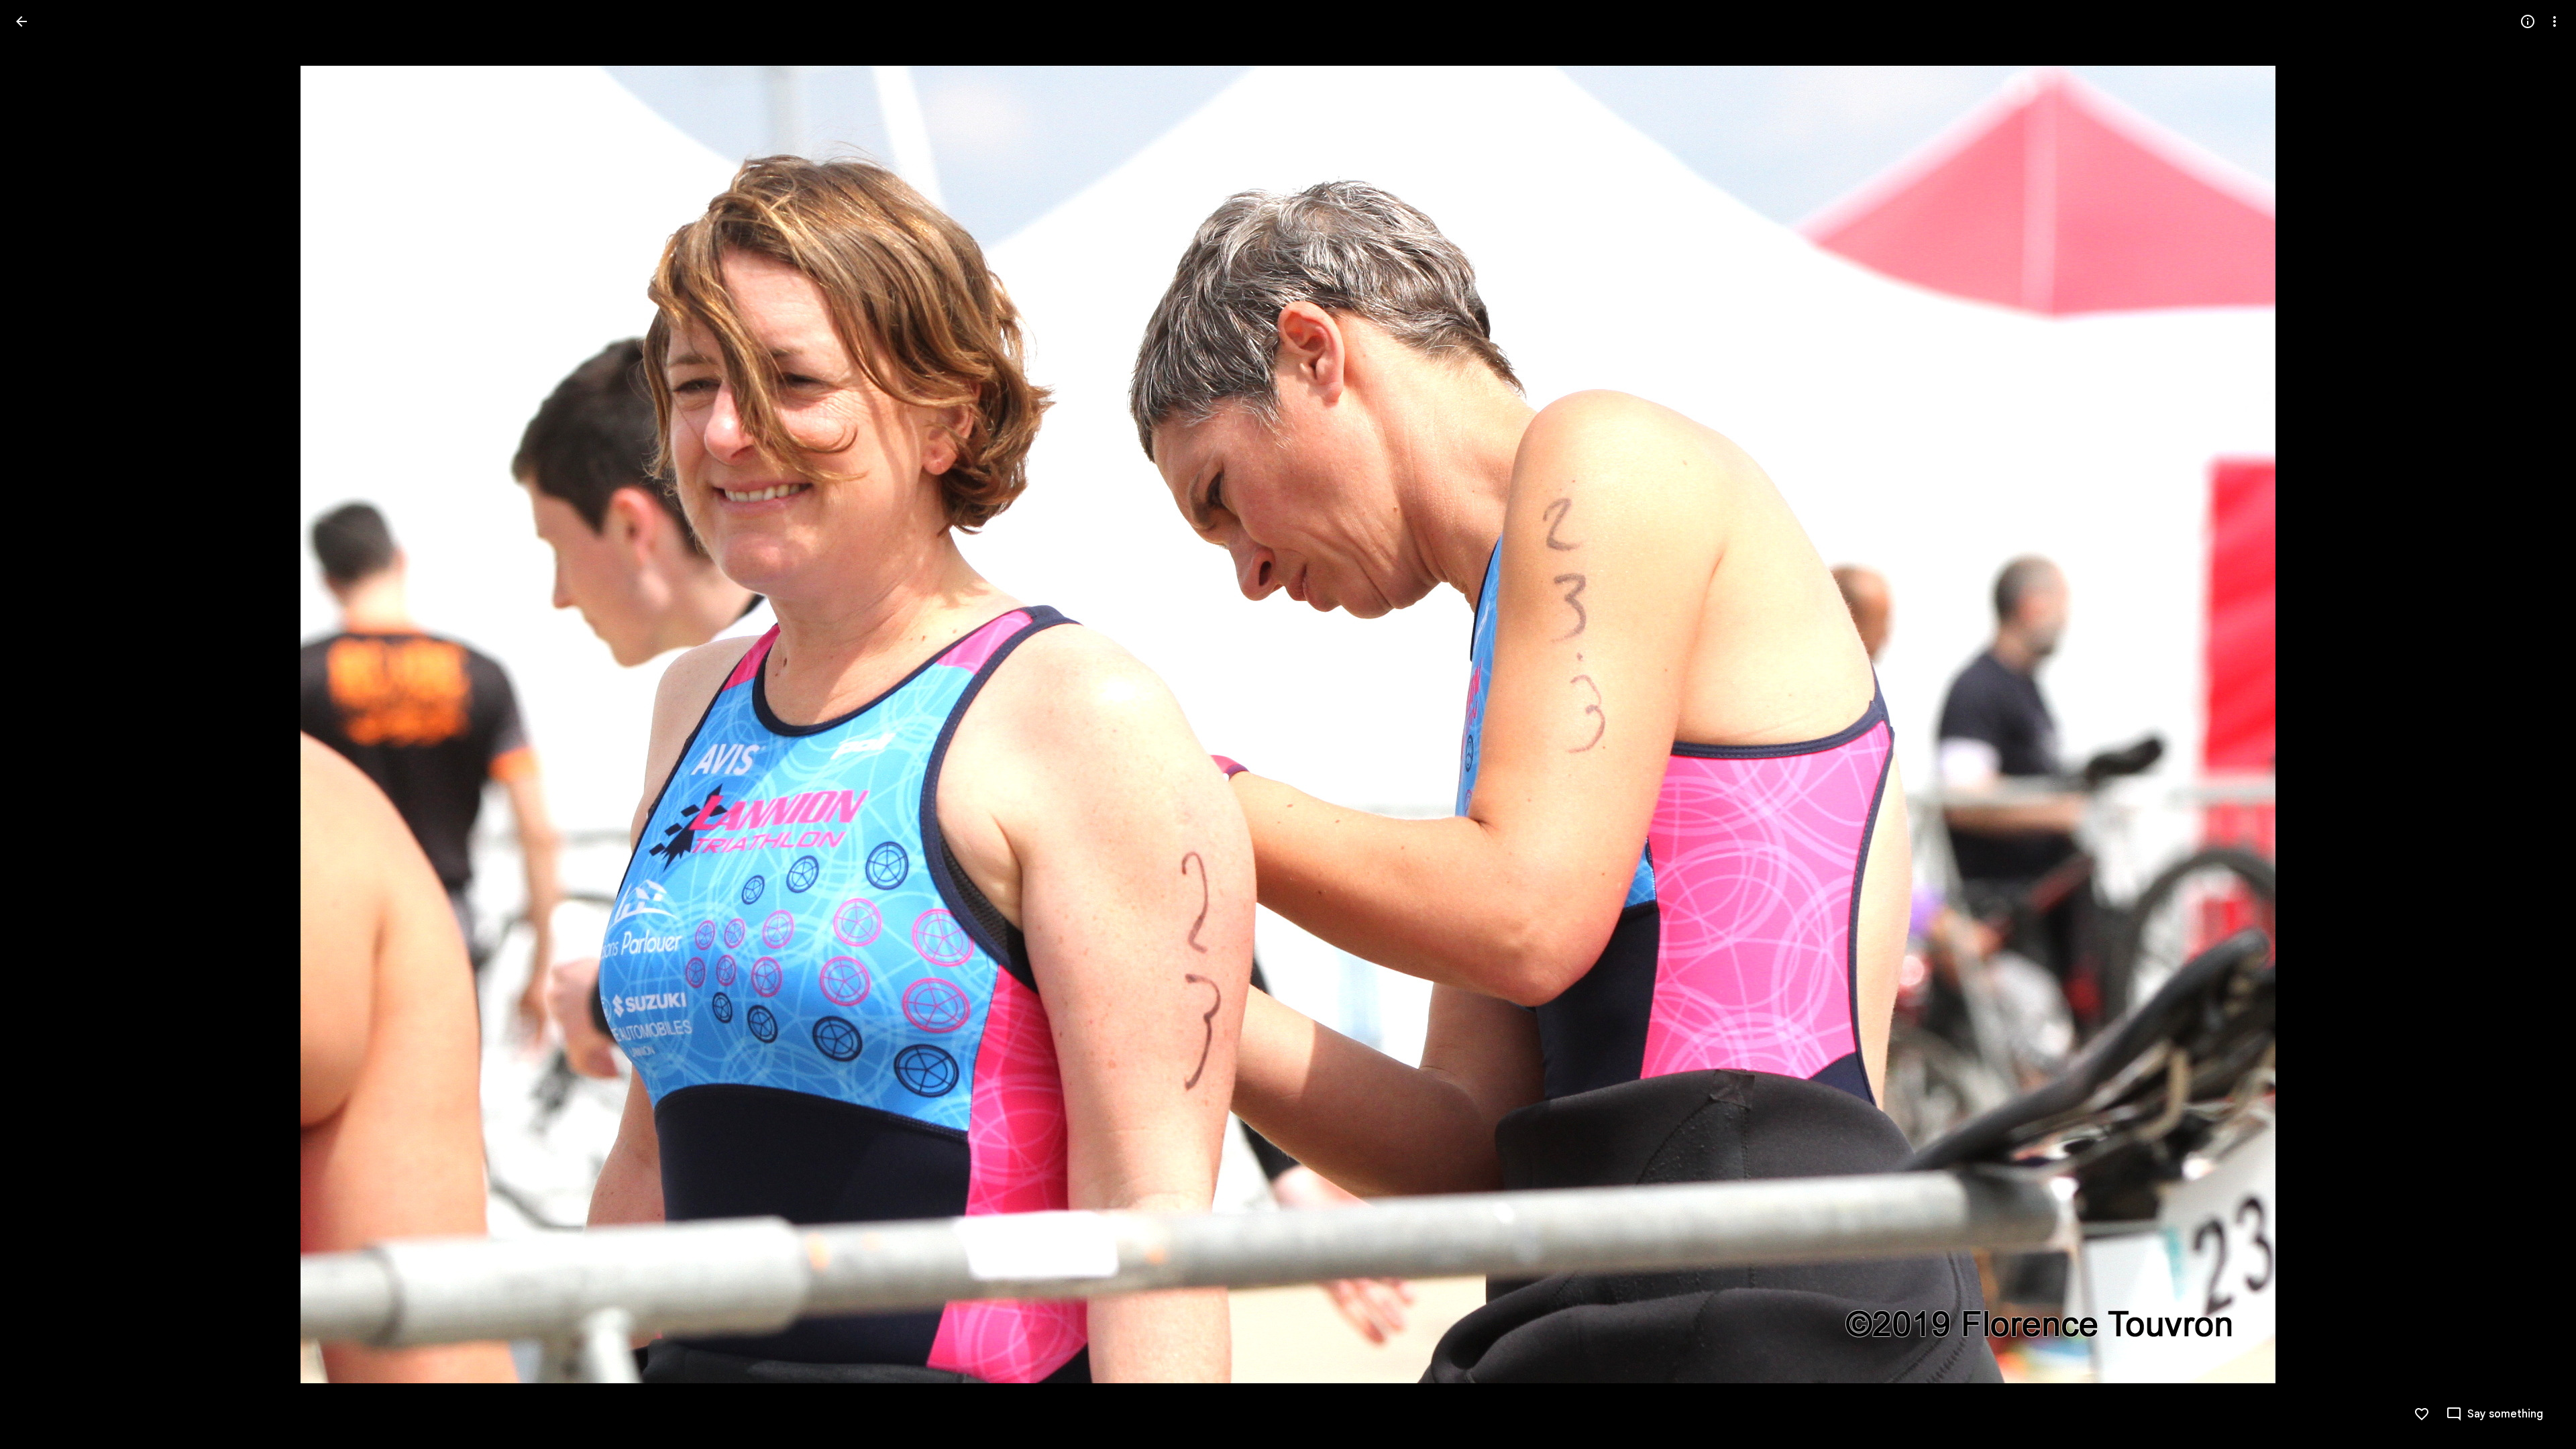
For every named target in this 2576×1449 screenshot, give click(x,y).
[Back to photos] (21, 21)
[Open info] (2528, 21)
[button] (38, 724)
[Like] (2422, 1414)
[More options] (2555, 21)
